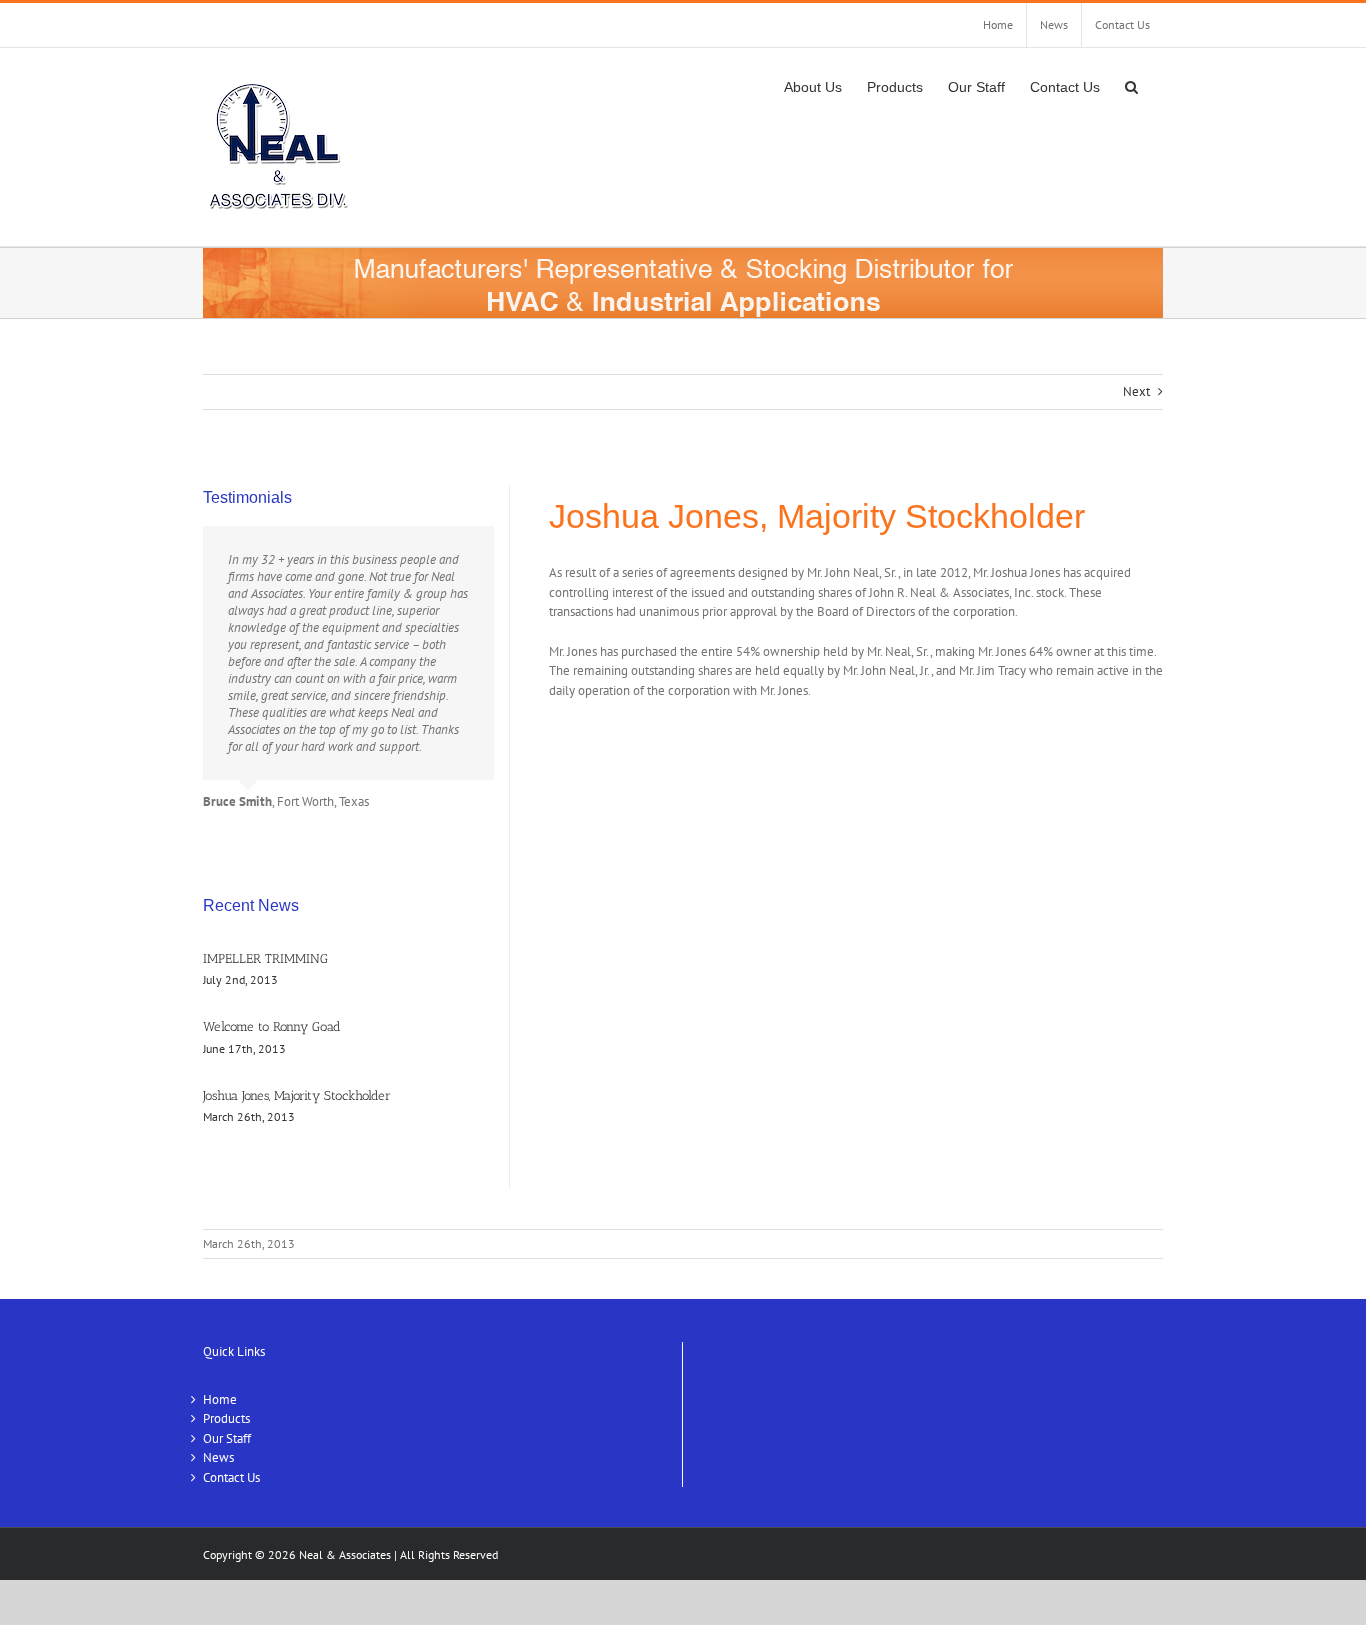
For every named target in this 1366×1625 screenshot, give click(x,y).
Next (1136, 391)
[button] (1131, 85)
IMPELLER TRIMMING (265, 958)
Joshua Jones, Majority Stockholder (297, 1095)
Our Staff (227, 1438)
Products (226, 1418)
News (218, 1457)
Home (220, 1399)
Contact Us (231, 1477)
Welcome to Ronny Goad (272, 1026)
